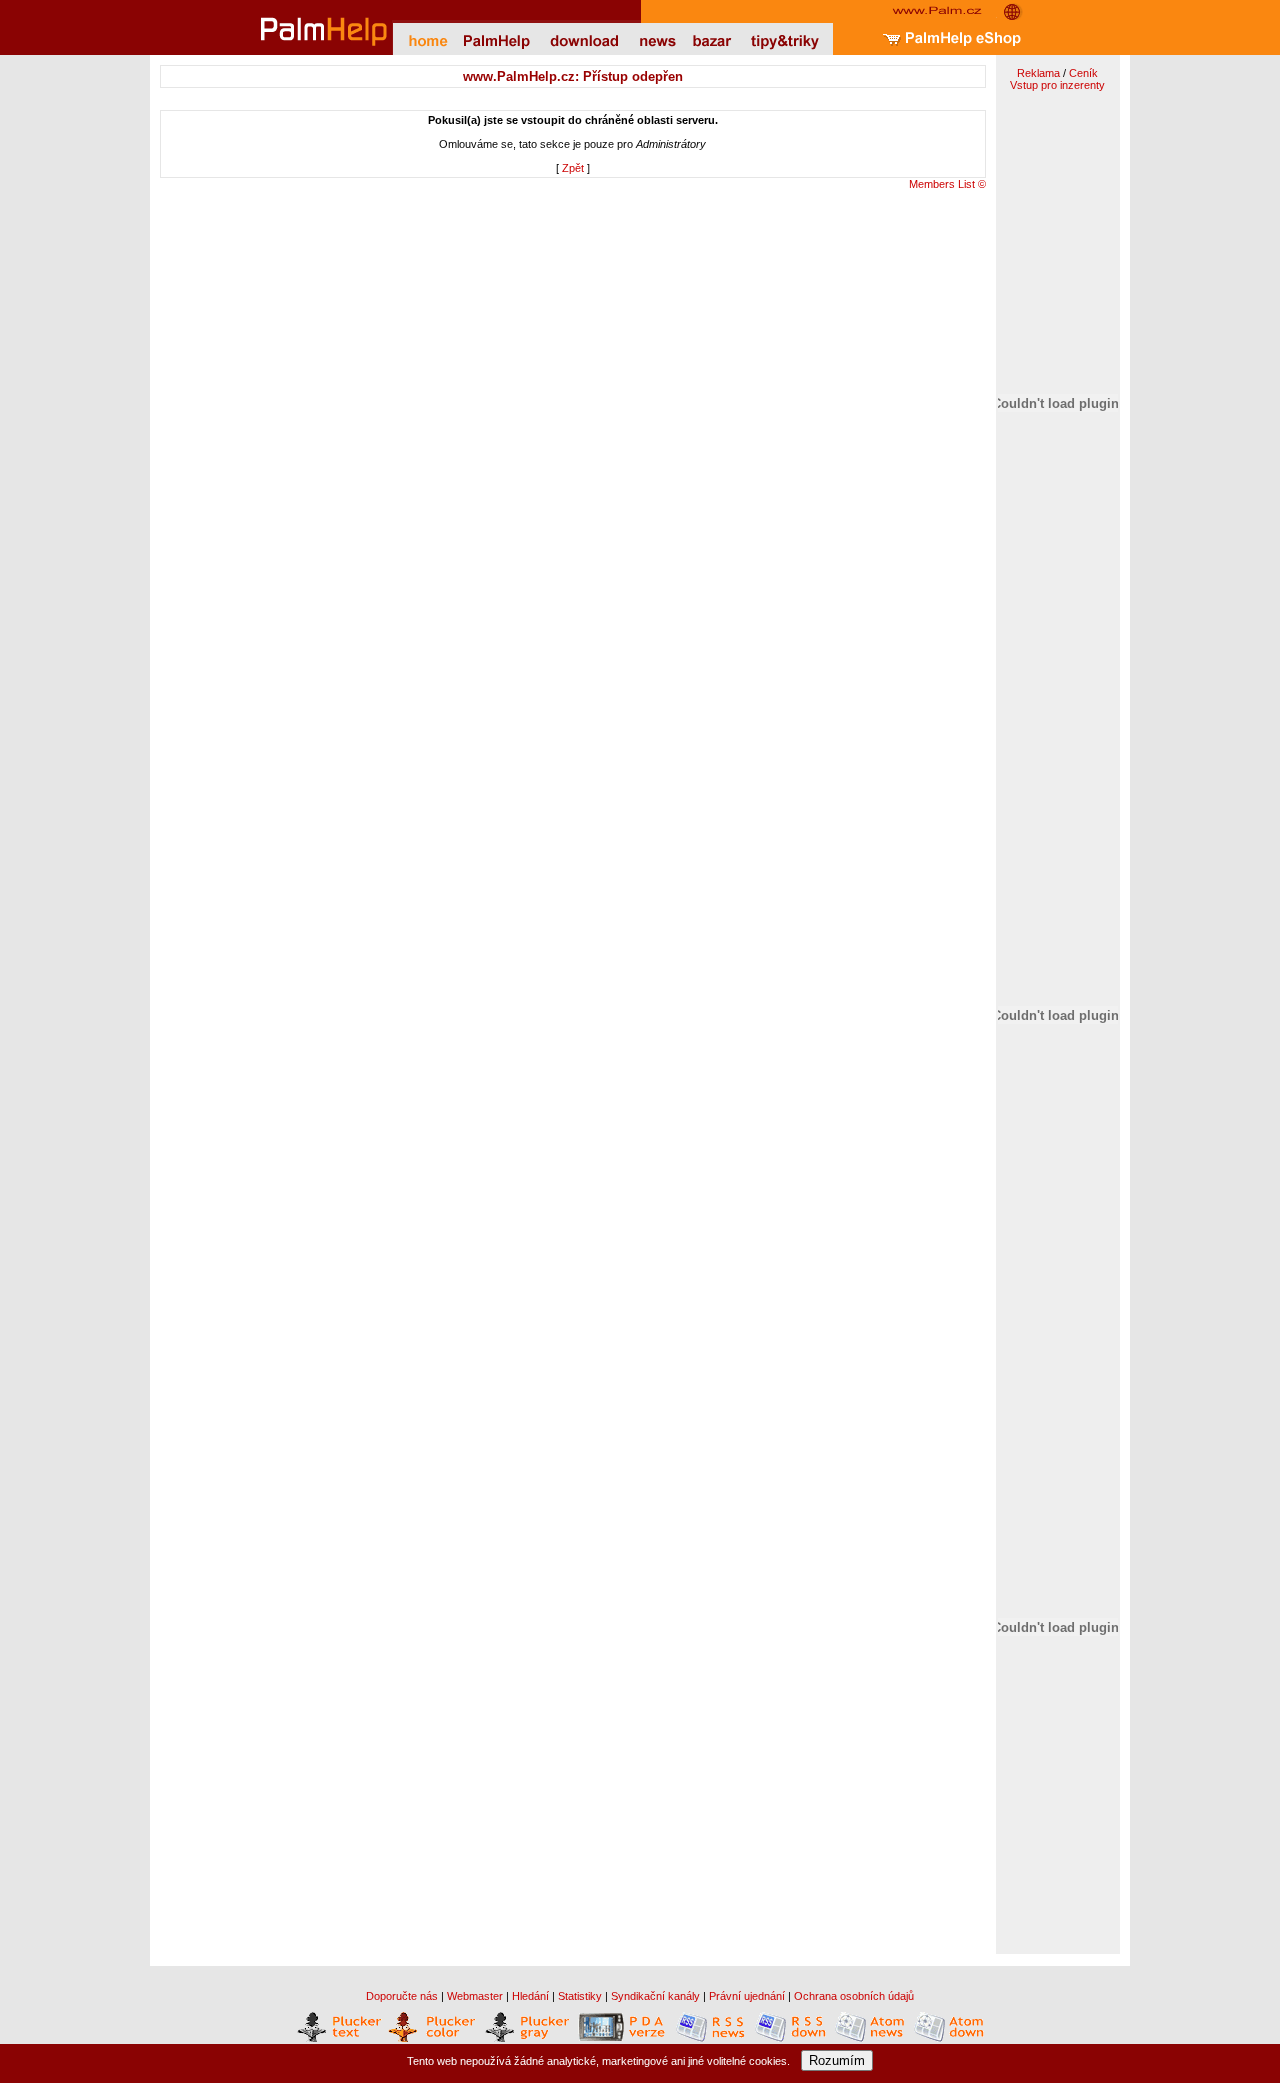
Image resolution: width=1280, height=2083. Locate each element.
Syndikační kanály (655, 1996)
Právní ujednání (747, 1996)
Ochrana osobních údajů (854, 1996)
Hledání (530, 1996)
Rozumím (837, 2060)
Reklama (1038, 73)
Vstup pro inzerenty (1057, 85)
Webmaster (475, 1996)
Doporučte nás (402, 1996)
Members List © (947, 184)
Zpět (573, 168)
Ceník (1083, 73)
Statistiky (580, 1996)
